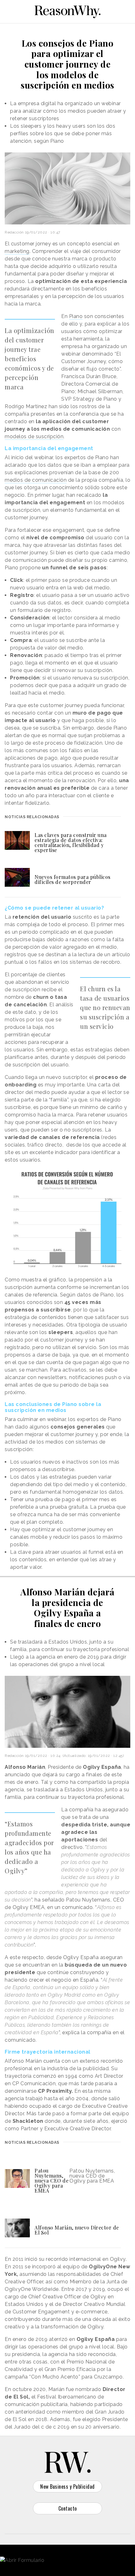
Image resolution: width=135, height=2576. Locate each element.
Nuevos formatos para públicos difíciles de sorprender (73, 879)
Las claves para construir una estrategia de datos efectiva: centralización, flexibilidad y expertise (71, 842)
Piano (76, 316)
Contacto (68, 2508)
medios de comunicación (36, 480)
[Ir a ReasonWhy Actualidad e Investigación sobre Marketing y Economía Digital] (67, 11)
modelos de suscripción (34, 436)
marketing (17, 251)
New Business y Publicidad (67, 2486)
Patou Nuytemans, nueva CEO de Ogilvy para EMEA (51, 2181)
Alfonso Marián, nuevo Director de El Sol (77, 2230)
